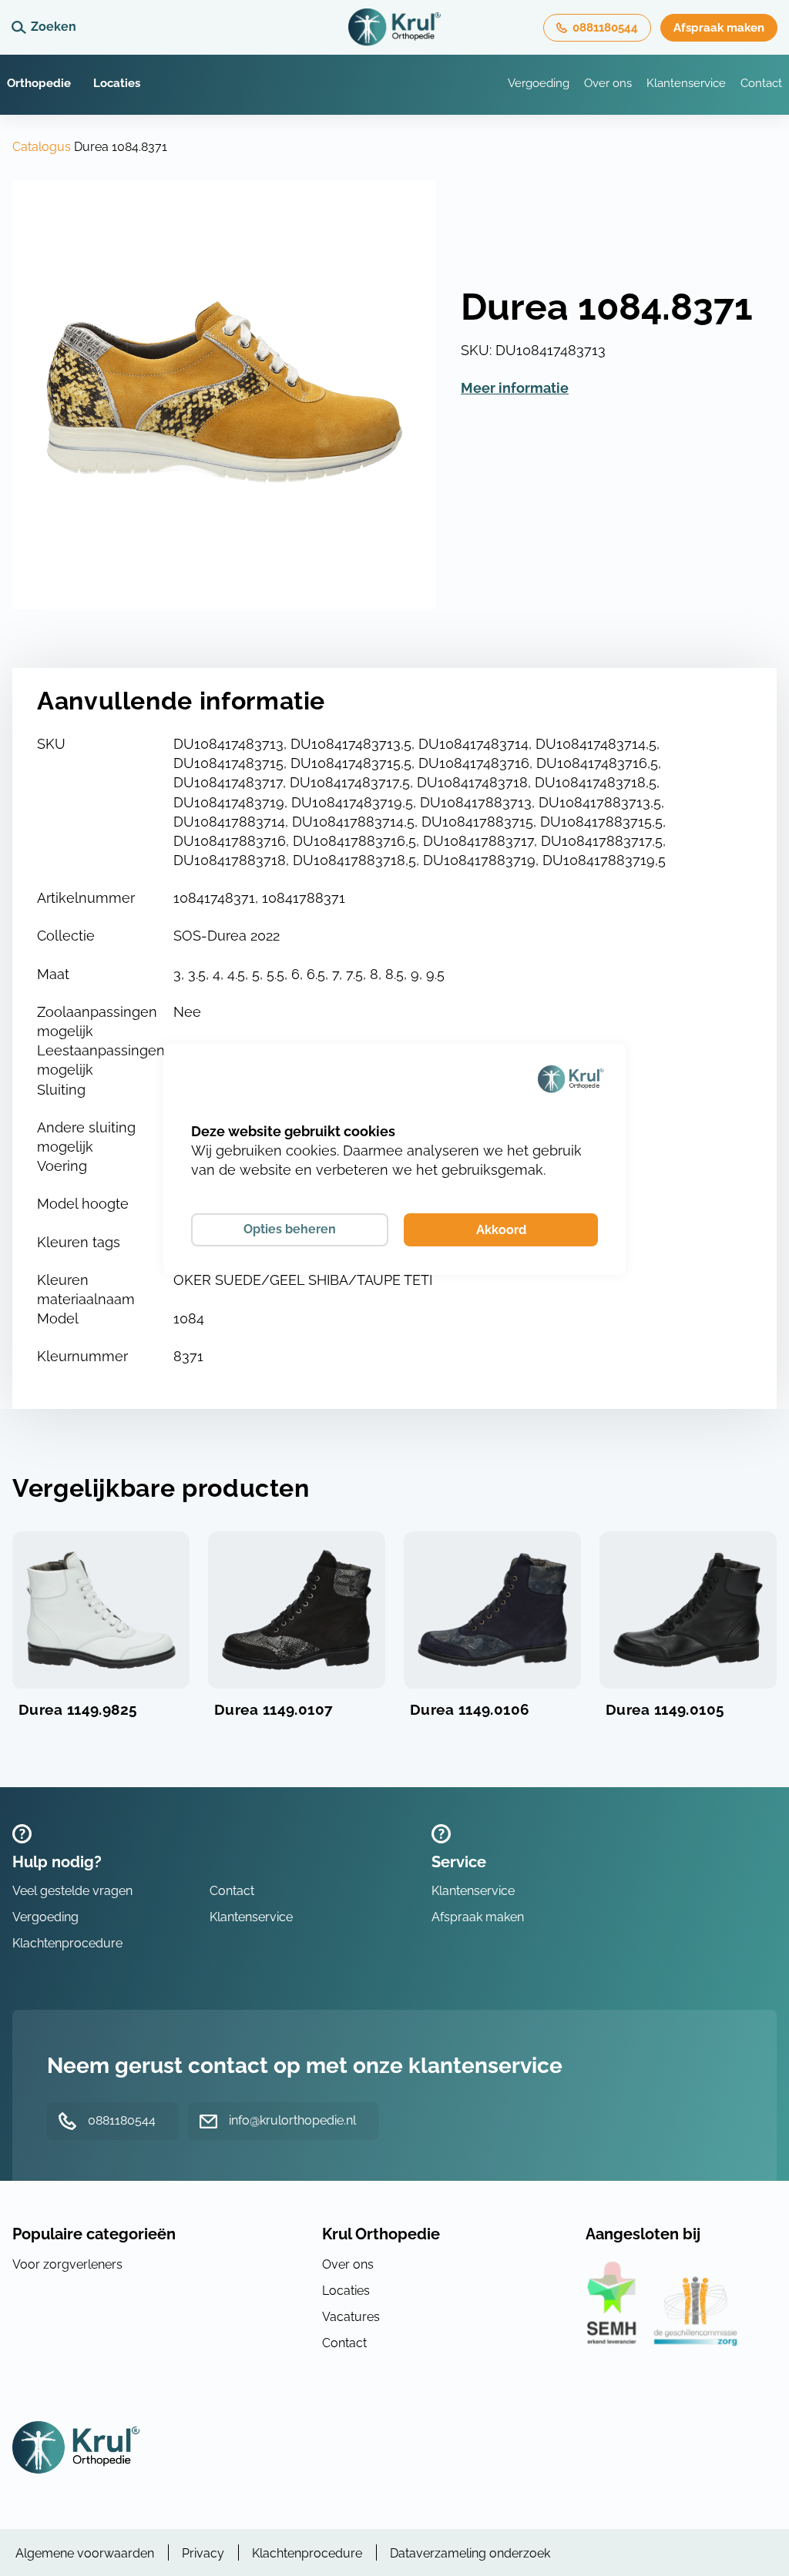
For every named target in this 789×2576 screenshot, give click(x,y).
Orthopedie (39, 83)
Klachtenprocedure (67, 1943)
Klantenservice (686, 83)
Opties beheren (290, 1229)
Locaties (117, 83)
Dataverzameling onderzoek (470, 2553)
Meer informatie (515, 388)
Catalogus (42, 147)
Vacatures (351, 2317)
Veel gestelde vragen (72, 1891)
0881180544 (605, 28)
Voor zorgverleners (67, 2264)
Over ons (608, 83)
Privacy (203, 2553)
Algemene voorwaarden (85, 2553)
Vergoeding (539, 83)
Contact (761, 83)
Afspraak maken (719, 28)
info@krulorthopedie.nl (292, 2120)
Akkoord (501, 1230)
